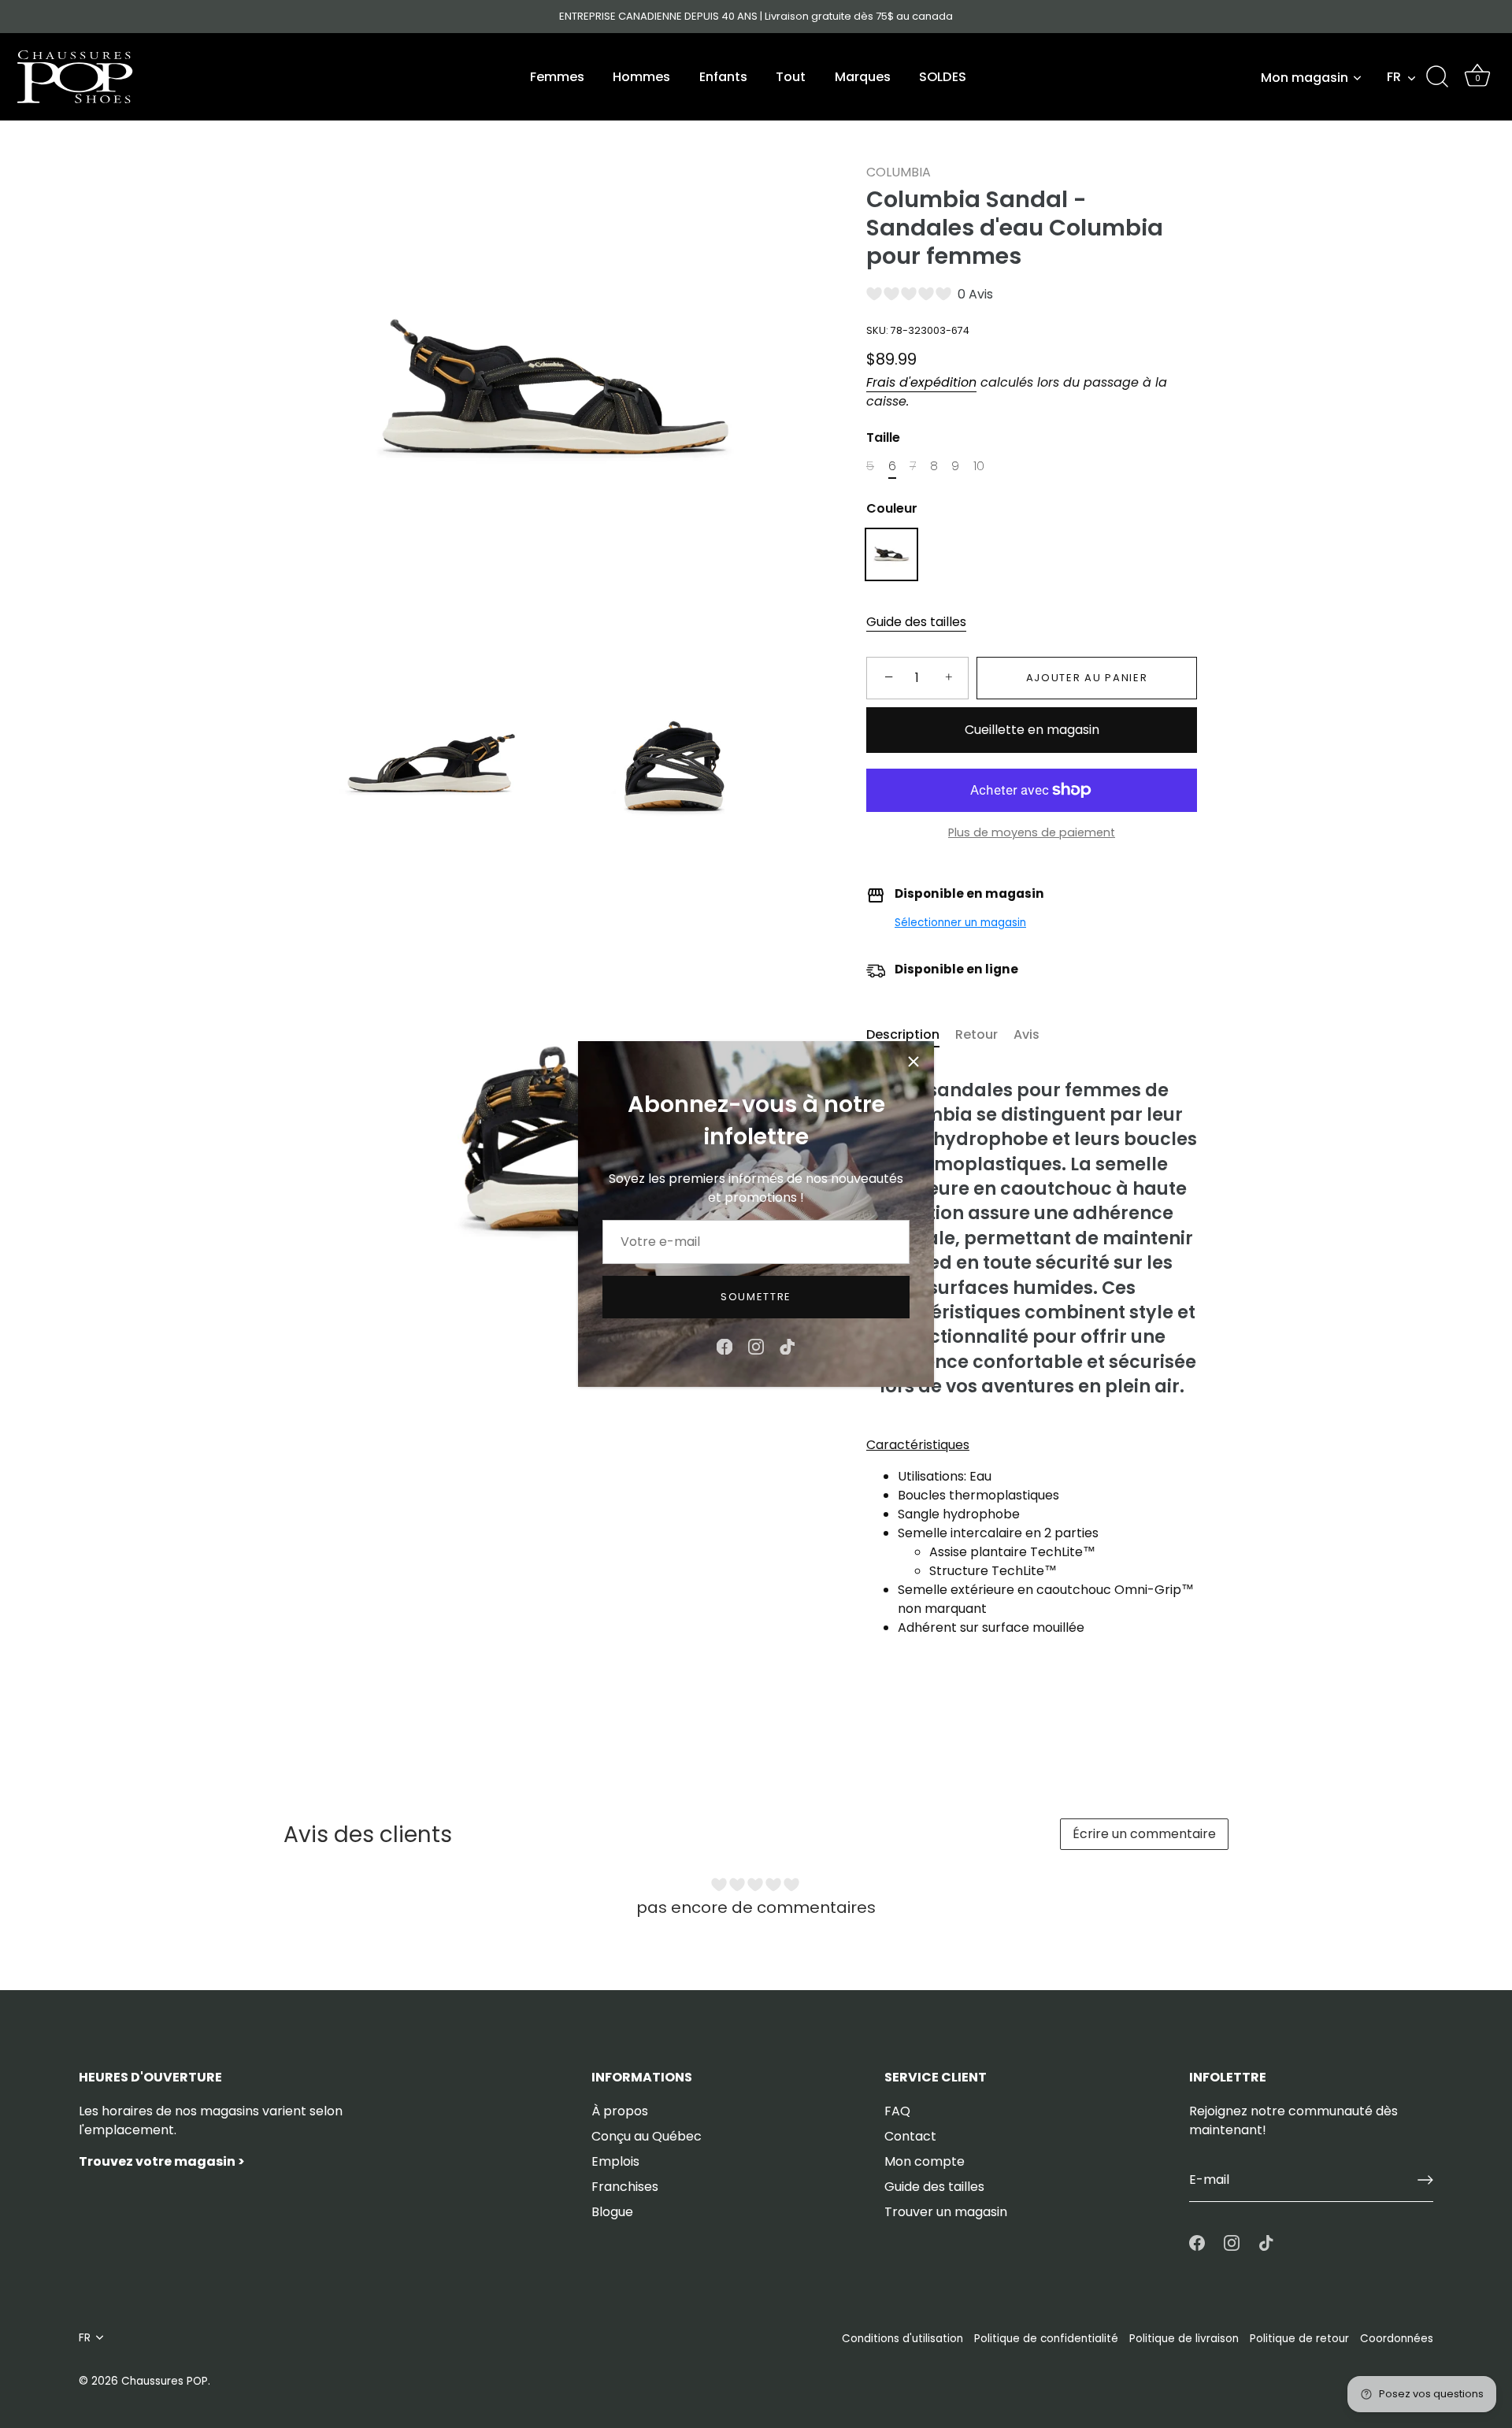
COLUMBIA (899, 172)
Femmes (557, 77)
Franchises (625, 2187)
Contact (910, 2136)
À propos (620, 2111)
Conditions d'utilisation (902, 2339)
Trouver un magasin (946, 2212)
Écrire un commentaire (1144, 1834)
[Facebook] (724, 1346)
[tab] (911, 1035)
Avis (1027, 1034)
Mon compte (925, 2161)
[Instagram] (756, 1346)
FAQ (897, 2111)
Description (903, 1034)
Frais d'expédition (921, 382)
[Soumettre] (1425, 2180)
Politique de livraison (1184, 2339)
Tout (791, 77)
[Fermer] (913, 1062)
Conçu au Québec (647, 2136)
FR (1394, 77)
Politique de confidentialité (1046, 2339)
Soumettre (756, 1297)
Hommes (641, 77)
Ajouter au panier (1087, 678)
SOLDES (943, 77)
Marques (863, 77)
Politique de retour (1299, 2339)
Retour (976, 1034)
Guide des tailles (916, 622)
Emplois (615, 2161)
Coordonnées (1397, 2339)
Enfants (723, 77)
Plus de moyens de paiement (1032, 832)
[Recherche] (1437, 77)
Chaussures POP (165, 2381)
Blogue (612, 2212)
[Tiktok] (787, 1346)
